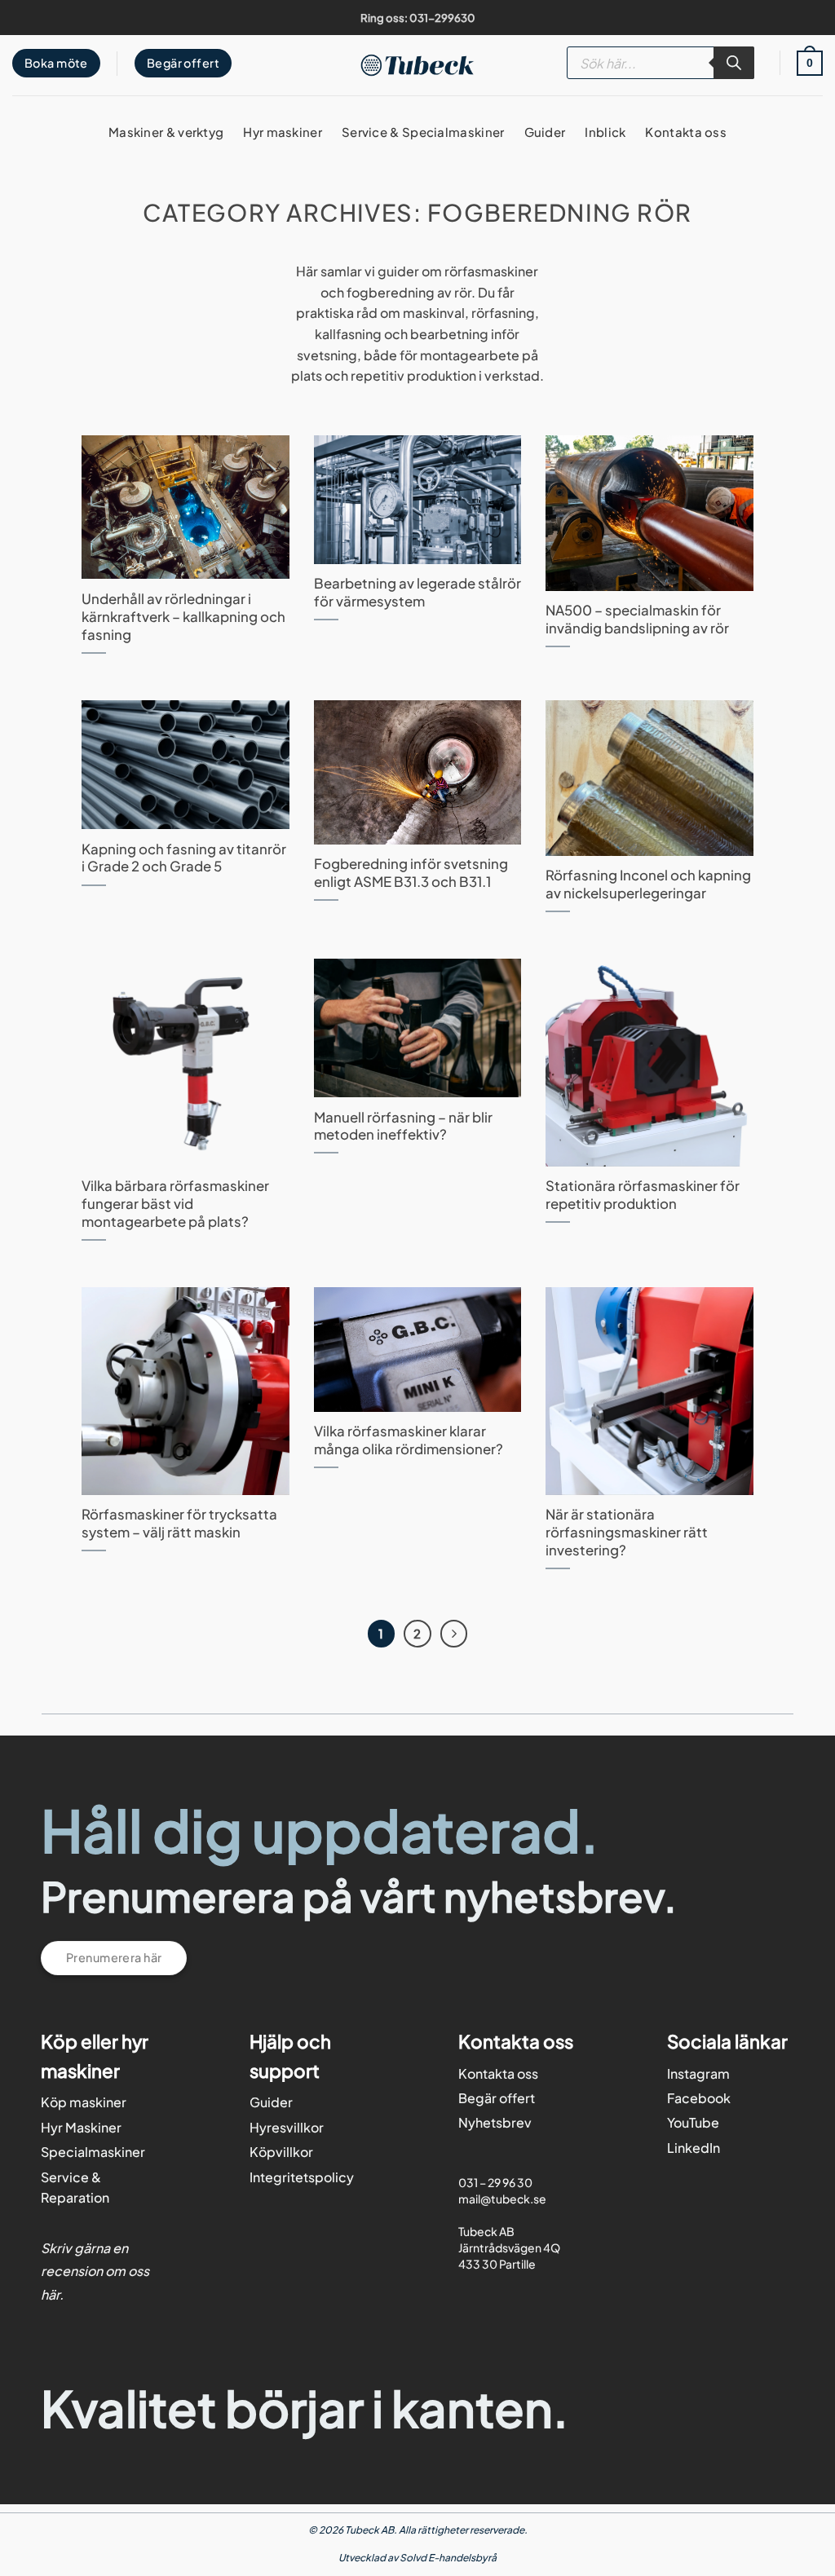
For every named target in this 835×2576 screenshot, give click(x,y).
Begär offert (497, 2098)
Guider (545, 132)
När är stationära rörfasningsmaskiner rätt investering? (627, 1532)
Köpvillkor (281, 2152)
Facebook (699, 2098)
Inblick (605, 132)
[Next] (454, 1634)
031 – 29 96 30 (495, 2181)
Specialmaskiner (93, 2152)
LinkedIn (694, 2148)
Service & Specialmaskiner (423, 132)
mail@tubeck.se (502, 2198)
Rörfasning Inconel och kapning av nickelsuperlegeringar (648, 884)
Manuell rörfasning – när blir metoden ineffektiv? (403, 1126)
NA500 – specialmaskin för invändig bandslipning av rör (637, 619)
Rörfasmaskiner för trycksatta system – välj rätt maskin (179, 1523)
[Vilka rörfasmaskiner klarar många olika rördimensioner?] (417, 1350)
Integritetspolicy (302, 2177)
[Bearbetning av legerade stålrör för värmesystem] (417, 500)
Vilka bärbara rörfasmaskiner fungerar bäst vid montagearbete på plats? (175, 1204)
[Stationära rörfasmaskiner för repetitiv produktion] (649, 1062)
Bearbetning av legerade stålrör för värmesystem (417, 592)
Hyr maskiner (283, 132)
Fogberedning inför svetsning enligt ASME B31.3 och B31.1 (411, 873)
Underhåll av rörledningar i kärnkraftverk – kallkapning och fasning (183, 617)
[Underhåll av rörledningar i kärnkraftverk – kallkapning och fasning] (185, 507)
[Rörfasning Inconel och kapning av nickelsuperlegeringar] (649, 778)
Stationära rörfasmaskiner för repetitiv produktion (643, 1195)
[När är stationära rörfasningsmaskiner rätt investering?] (649, 1391)
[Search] (734, 63)
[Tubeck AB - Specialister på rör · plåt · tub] (418, 65)
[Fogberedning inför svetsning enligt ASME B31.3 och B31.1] (417, 772)
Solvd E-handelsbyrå (448, 2558)
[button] (810, 63)
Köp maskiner (84, 2102)
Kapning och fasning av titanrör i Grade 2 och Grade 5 (184, 858)
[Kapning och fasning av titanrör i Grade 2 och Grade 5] (185, 765)
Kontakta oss (686, 132)
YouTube (693, 2122)
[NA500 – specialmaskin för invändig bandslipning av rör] (649, 513)
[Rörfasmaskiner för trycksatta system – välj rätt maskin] (185, 1391)
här (50, 2294)
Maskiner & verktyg (166, 132)
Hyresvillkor (287, 2127)
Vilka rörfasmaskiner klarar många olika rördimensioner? (409, 1440)
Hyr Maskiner (81, 2127)
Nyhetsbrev (495, 2122)
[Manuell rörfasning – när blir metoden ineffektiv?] (417, 1028)
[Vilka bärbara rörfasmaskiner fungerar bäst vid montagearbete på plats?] (185, 1062)
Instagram (698, 2073)
